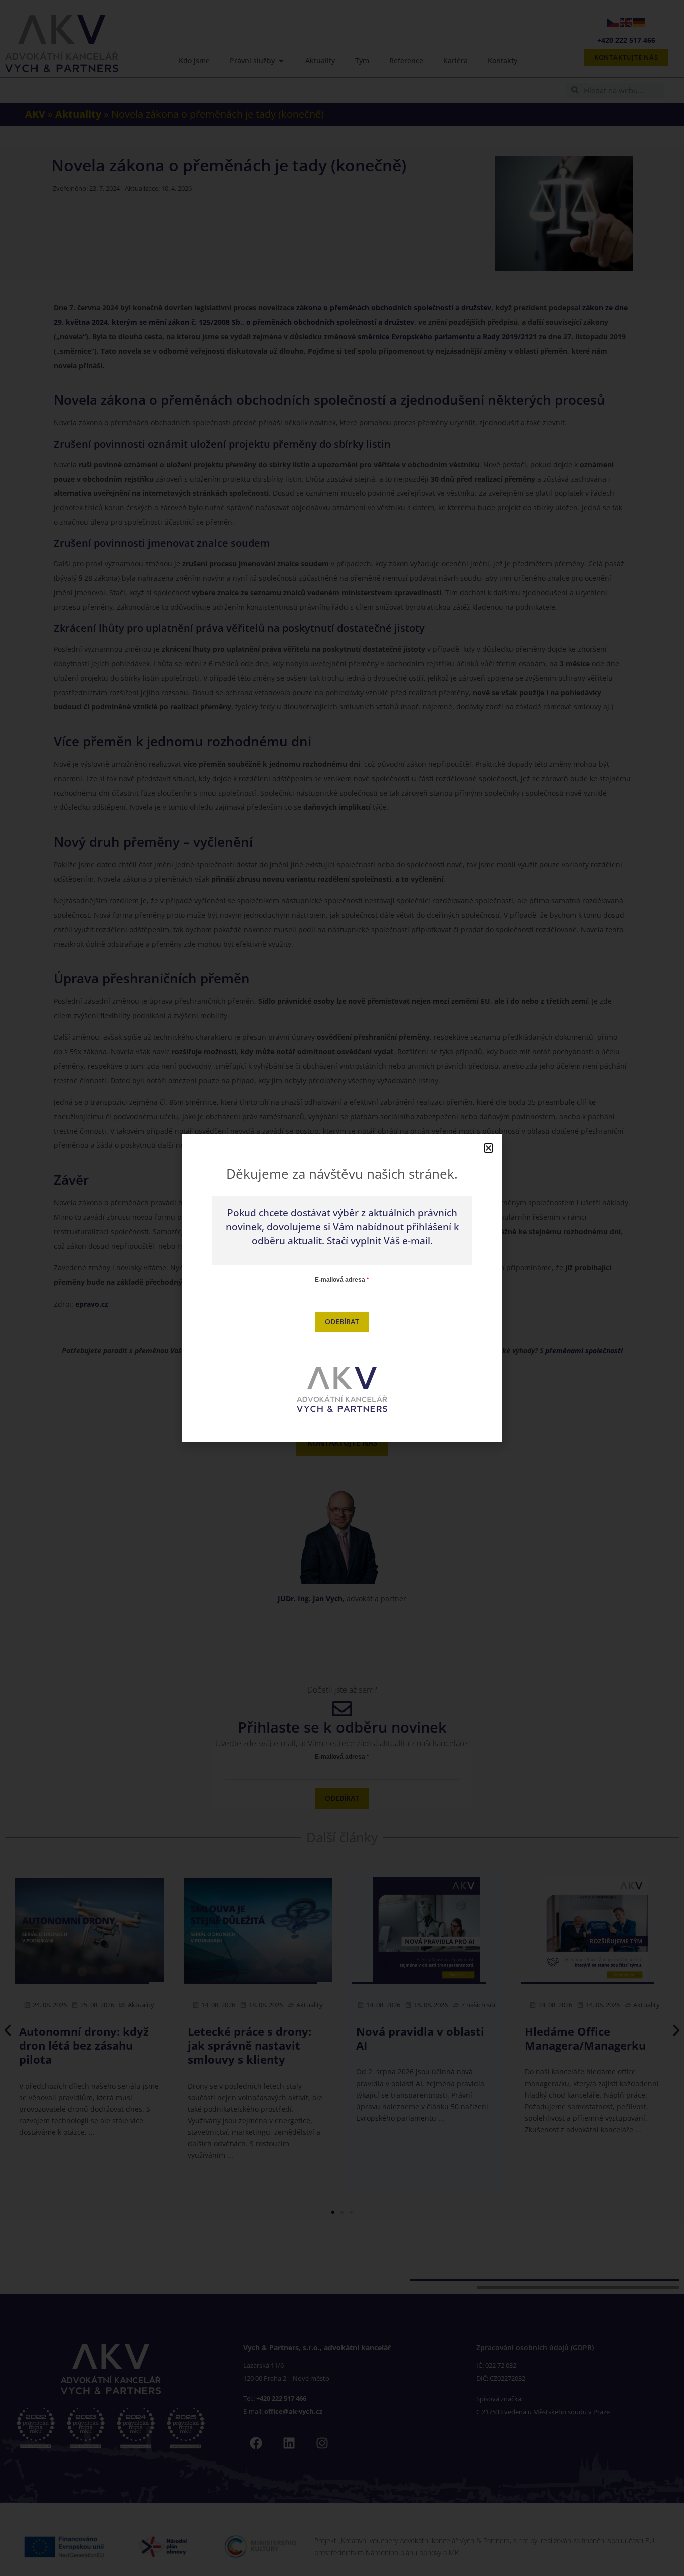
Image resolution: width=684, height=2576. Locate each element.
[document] (342, 1288)
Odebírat (342, 1321)
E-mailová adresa (340, 1280)
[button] (488, 1148)
